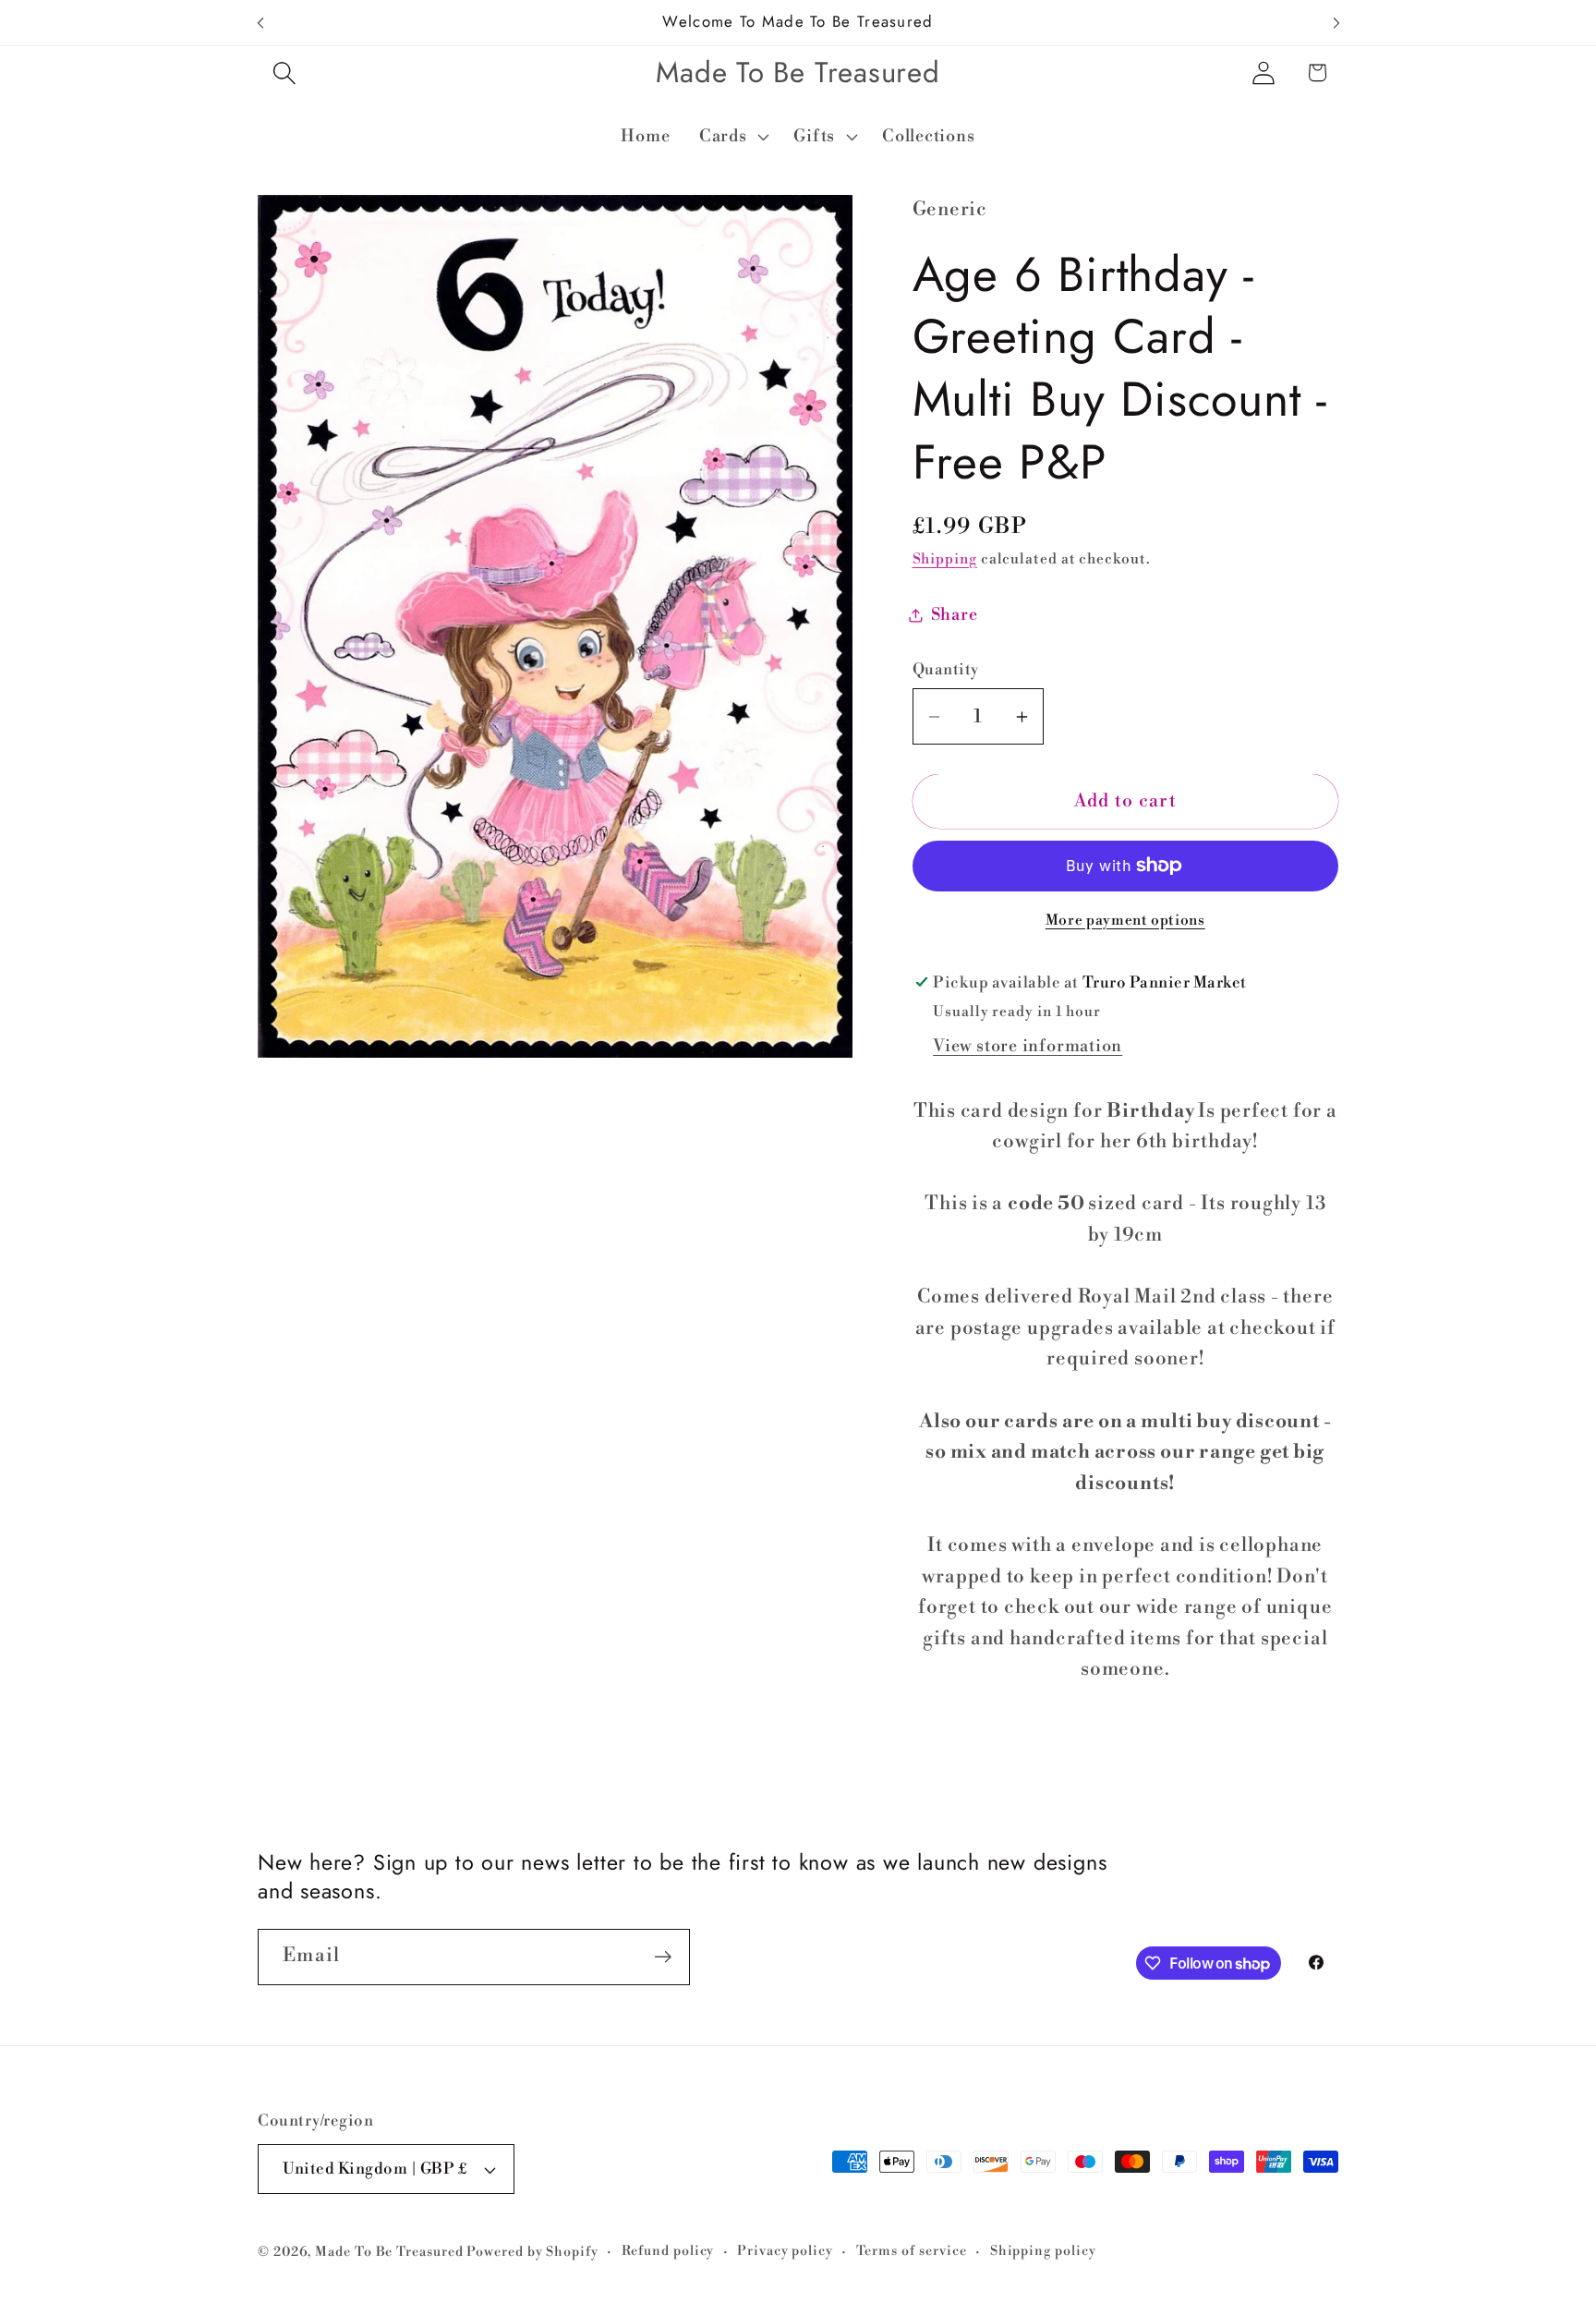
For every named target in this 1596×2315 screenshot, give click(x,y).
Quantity (946, 670)
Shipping (945, 559)
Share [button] (955, 615)
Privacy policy (785, 2251)
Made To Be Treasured (389, 2252)
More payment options (1125, 921)
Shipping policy (1043, 2251)
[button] (284, 73)
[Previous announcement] (260, 23)
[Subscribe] (663, 1957)
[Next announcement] (1336, 23)
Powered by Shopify (532, 2252)
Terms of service (912, 2251)
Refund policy (668, 2251)
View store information (1028, 1046)
